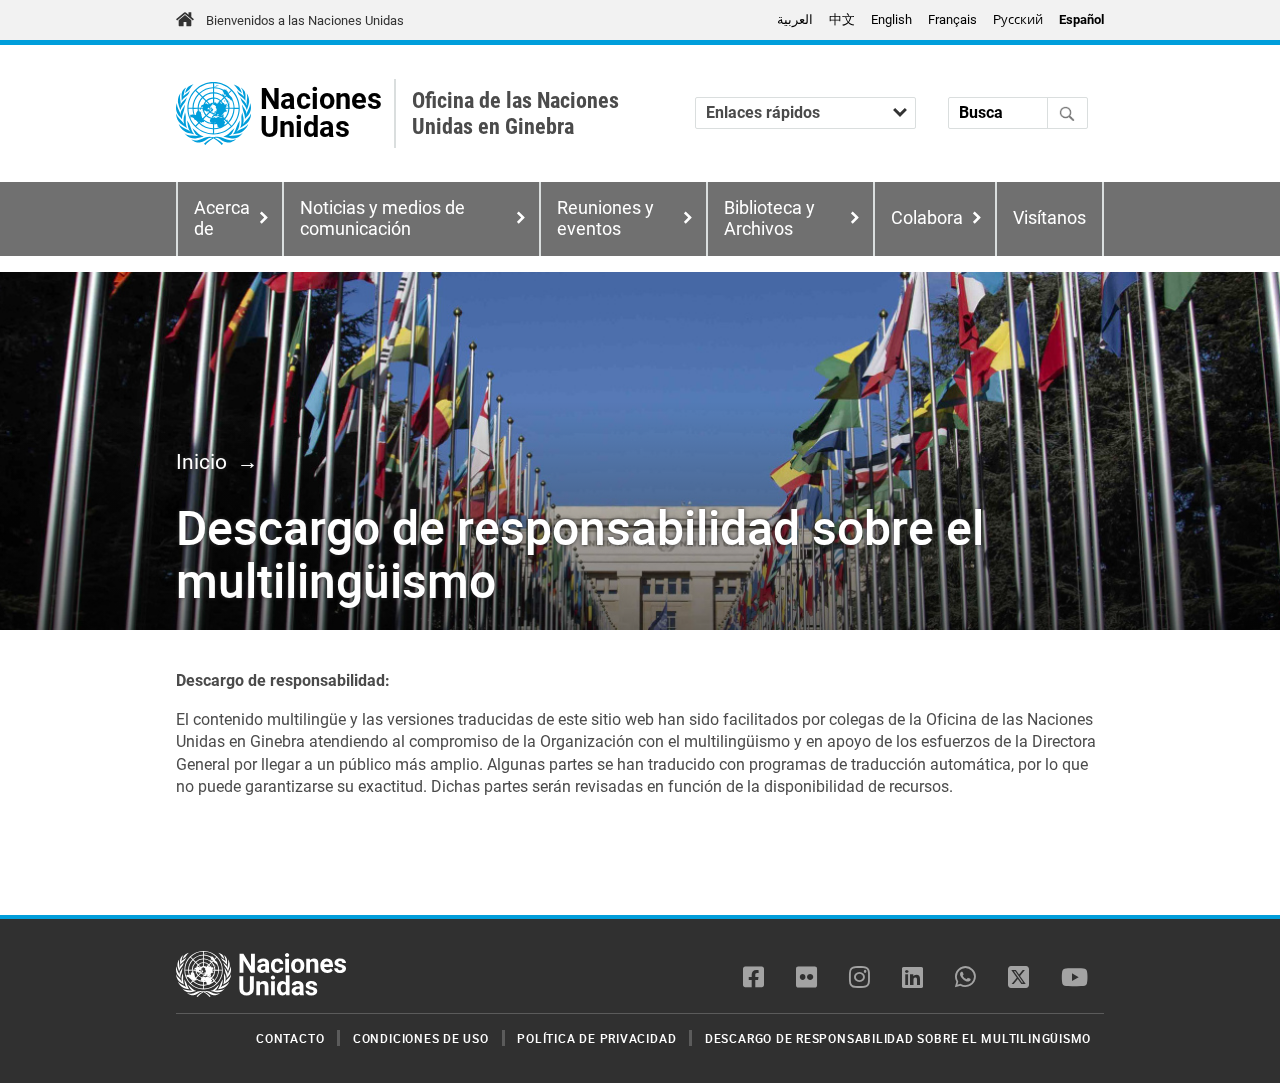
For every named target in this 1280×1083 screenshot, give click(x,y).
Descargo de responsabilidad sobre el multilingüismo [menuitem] (898, 1038)
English (891, 19)
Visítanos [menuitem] (1049, 218)
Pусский (1018, 19)
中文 (842, 19)
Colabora (927, 218)
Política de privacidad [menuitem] (596, 1038)
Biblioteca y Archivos (769, 218)
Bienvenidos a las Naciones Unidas (305, 20)
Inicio (201, 462)
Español (1081, 19)
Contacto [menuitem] (290, 1038)
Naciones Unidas (321, 113)
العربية (795, 19)
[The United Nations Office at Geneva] (213, 113)
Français (952, 19)
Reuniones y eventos (605, 218)
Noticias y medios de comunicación (382, 218)
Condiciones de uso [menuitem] (421, 1038)
